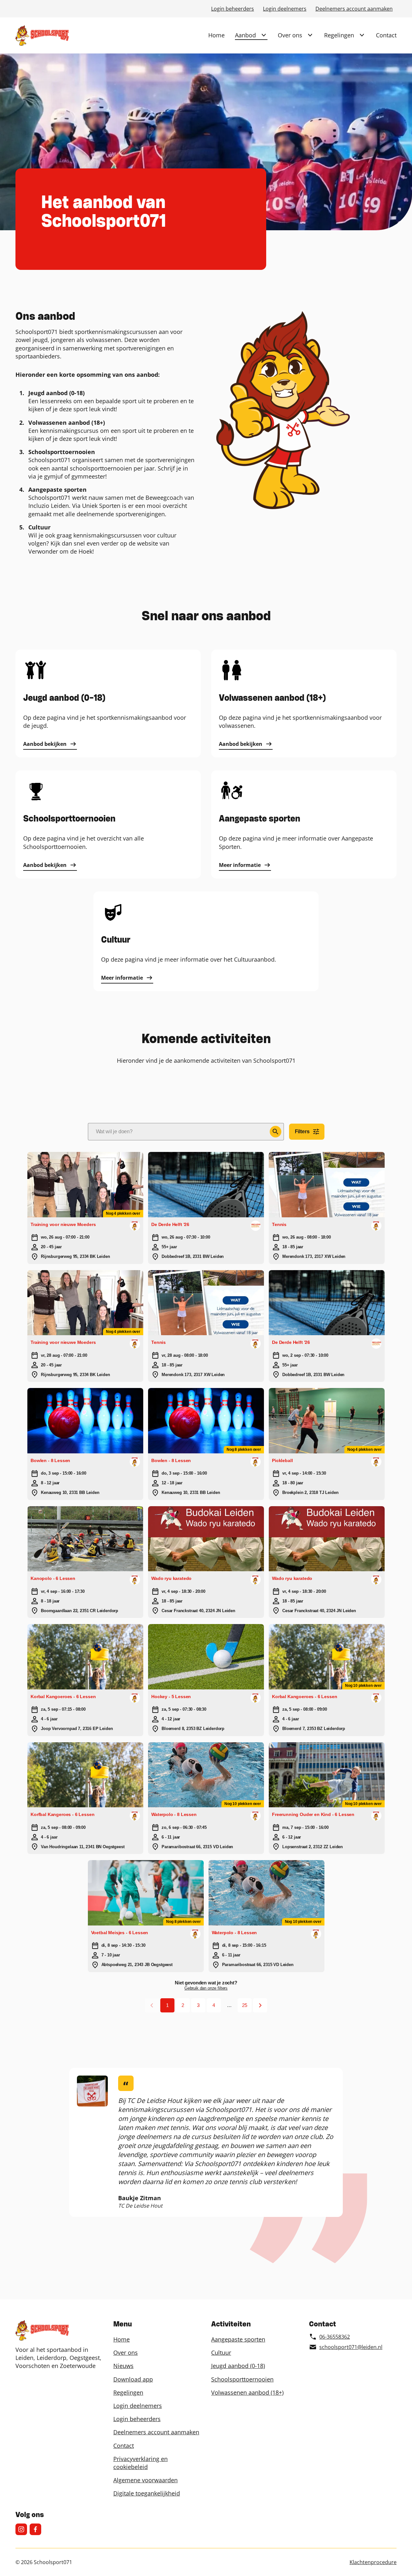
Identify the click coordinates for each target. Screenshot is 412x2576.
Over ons (290, 35)
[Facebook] (35, 2529)
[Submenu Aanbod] (264, 35)
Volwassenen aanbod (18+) (247, 2392)
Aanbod (245, 35)
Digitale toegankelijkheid (147, 2493)
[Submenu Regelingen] (362, 35)
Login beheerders (233, 9)
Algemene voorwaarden (145, 2480)
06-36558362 (335, 2337)
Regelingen (339, 35)
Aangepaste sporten (238, 2339)
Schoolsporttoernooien (242, 2379)
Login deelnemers (285, 9)
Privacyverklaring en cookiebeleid (140, 2463)
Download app (133, 2379)
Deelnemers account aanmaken (354, 9)
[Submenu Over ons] (310, 35)
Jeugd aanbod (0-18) (238, 2366)
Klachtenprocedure (373, 2562)
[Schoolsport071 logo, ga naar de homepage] (42, 35)
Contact (386, 35)
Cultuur (221, 2353)
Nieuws (123, 2366)
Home (216, 35)
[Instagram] (21, 2529)
